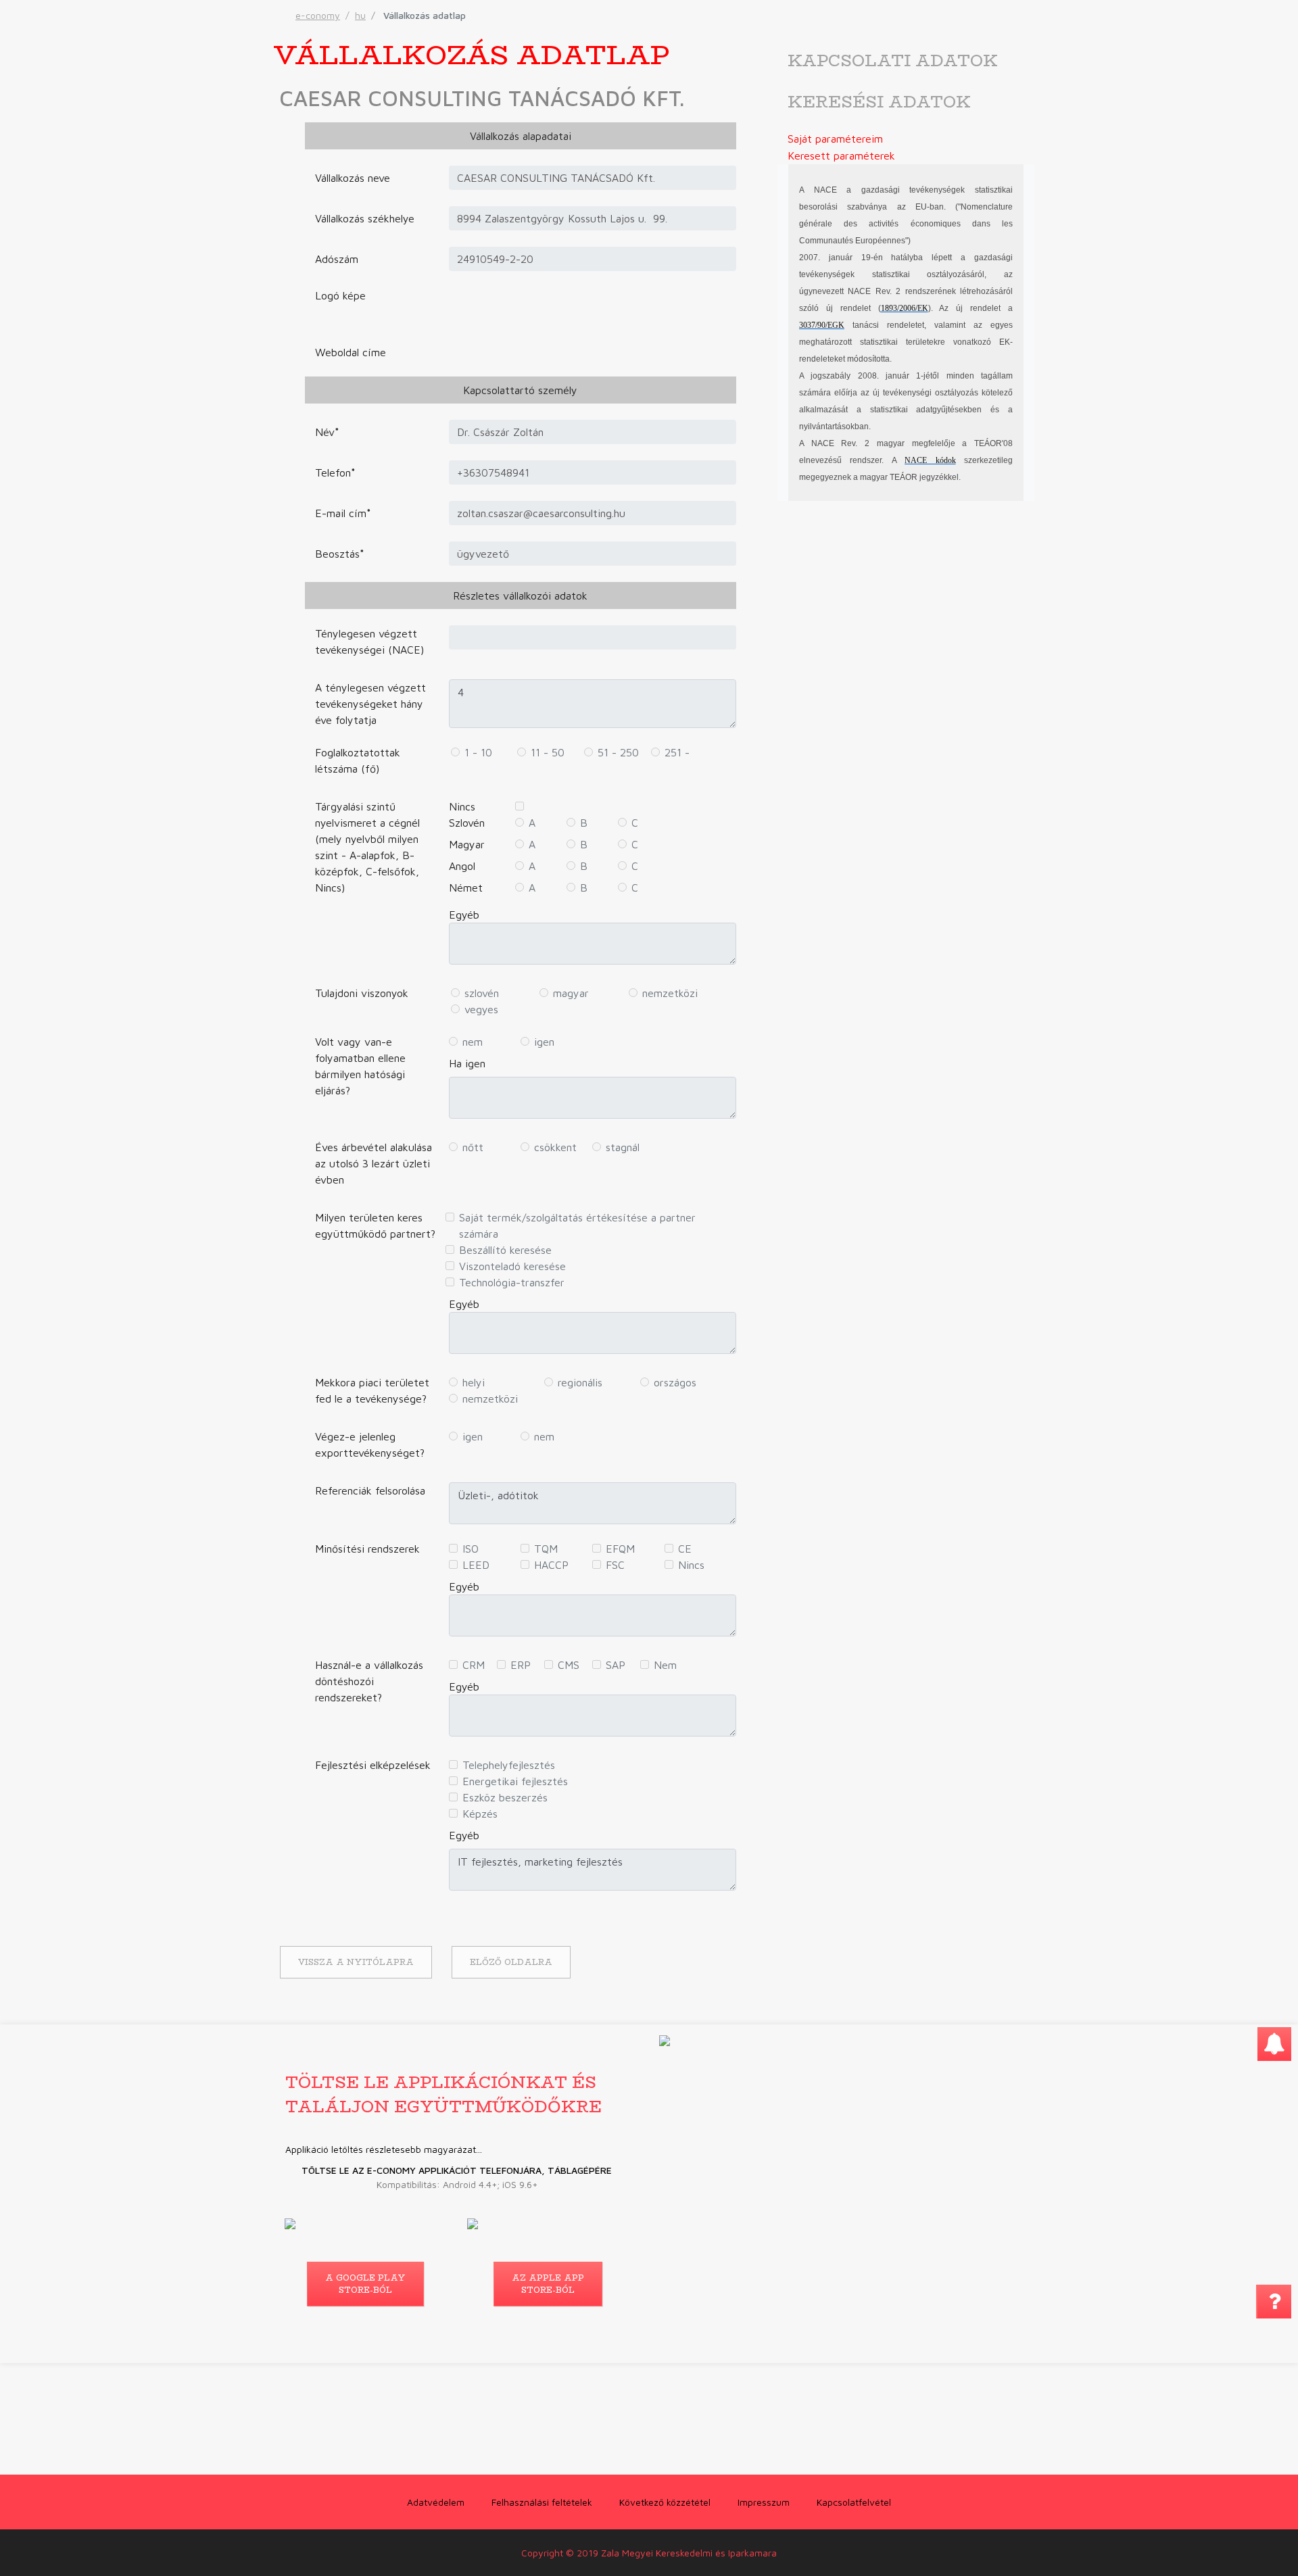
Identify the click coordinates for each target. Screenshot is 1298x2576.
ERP (521, 1665)
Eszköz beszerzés (505, 1797)
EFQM (620, 1549)
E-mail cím (343, 513)
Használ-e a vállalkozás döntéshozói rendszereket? (369, 1681)
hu (360, 15)
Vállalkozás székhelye (365, 218)
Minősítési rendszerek (367, 1549)
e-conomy (318, 15)
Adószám (337, 259)
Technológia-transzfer (512, 1282)
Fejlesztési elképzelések (373, 1765)
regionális (580, 1382)
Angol (462, 866)
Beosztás (340, 554)
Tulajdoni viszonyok (362, 993)
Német (466, 888)
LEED (476, 1565)
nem (473, 1042)
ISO (471, 1549)
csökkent (555, 1147)
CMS (569, 1665)
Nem (665, 1665)
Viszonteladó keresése (512, 1266)
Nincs (462, 806)
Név (327, 432)
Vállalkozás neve (353, 178)
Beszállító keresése (505, 1250)
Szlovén (467, 823)
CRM (474, 1665)
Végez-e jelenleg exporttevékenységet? (370, 1444)
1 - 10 (478, 752)
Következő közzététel (665, 2502)
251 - (677, 752)
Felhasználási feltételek (542, 2502)
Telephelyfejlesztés (509, 1765)
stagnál (623, 1147)
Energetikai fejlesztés (515, 1781)
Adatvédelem (436, 2502)
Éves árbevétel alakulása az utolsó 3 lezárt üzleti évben (374, 1163)
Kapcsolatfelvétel (854, 2502)
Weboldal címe (351, 352)
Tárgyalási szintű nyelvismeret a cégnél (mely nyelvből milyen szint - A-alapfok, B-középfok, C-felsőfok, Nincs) (367, 847)
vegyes (481, 1009)
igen (544, 1042)
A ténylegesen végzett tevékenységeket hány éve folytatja (370, 704)
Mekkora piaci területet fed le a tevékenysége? (372, 1390)
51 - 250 (618, 752)
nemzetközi (670, 993)
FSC (615, 1565)
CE (685, 1549)
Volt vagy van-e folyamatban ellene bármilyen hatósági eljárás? (360, 1066)
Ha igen (467, 1063)
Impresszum (764, 2502)
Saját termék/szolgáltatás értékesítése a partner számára (577, 1225)
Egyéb (464, 915)
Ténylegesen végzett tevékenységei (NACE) (369, 641)
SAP (616, 1665)
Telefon (335, 472)
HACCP (551, 1565)
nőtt (473, 1147)
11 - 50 (548, 752)
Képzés (480, 1814)
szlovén (482, 993)
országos (675, 1382)
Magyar (467, 844)
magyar (571, 993)
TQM (546, 1549)
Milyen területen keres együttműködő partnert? (375, 1225)
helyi (474, 1382)
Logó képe (340, 295)
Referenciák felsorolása (370, 1490)
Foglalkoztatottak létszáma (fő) (358, 760)
